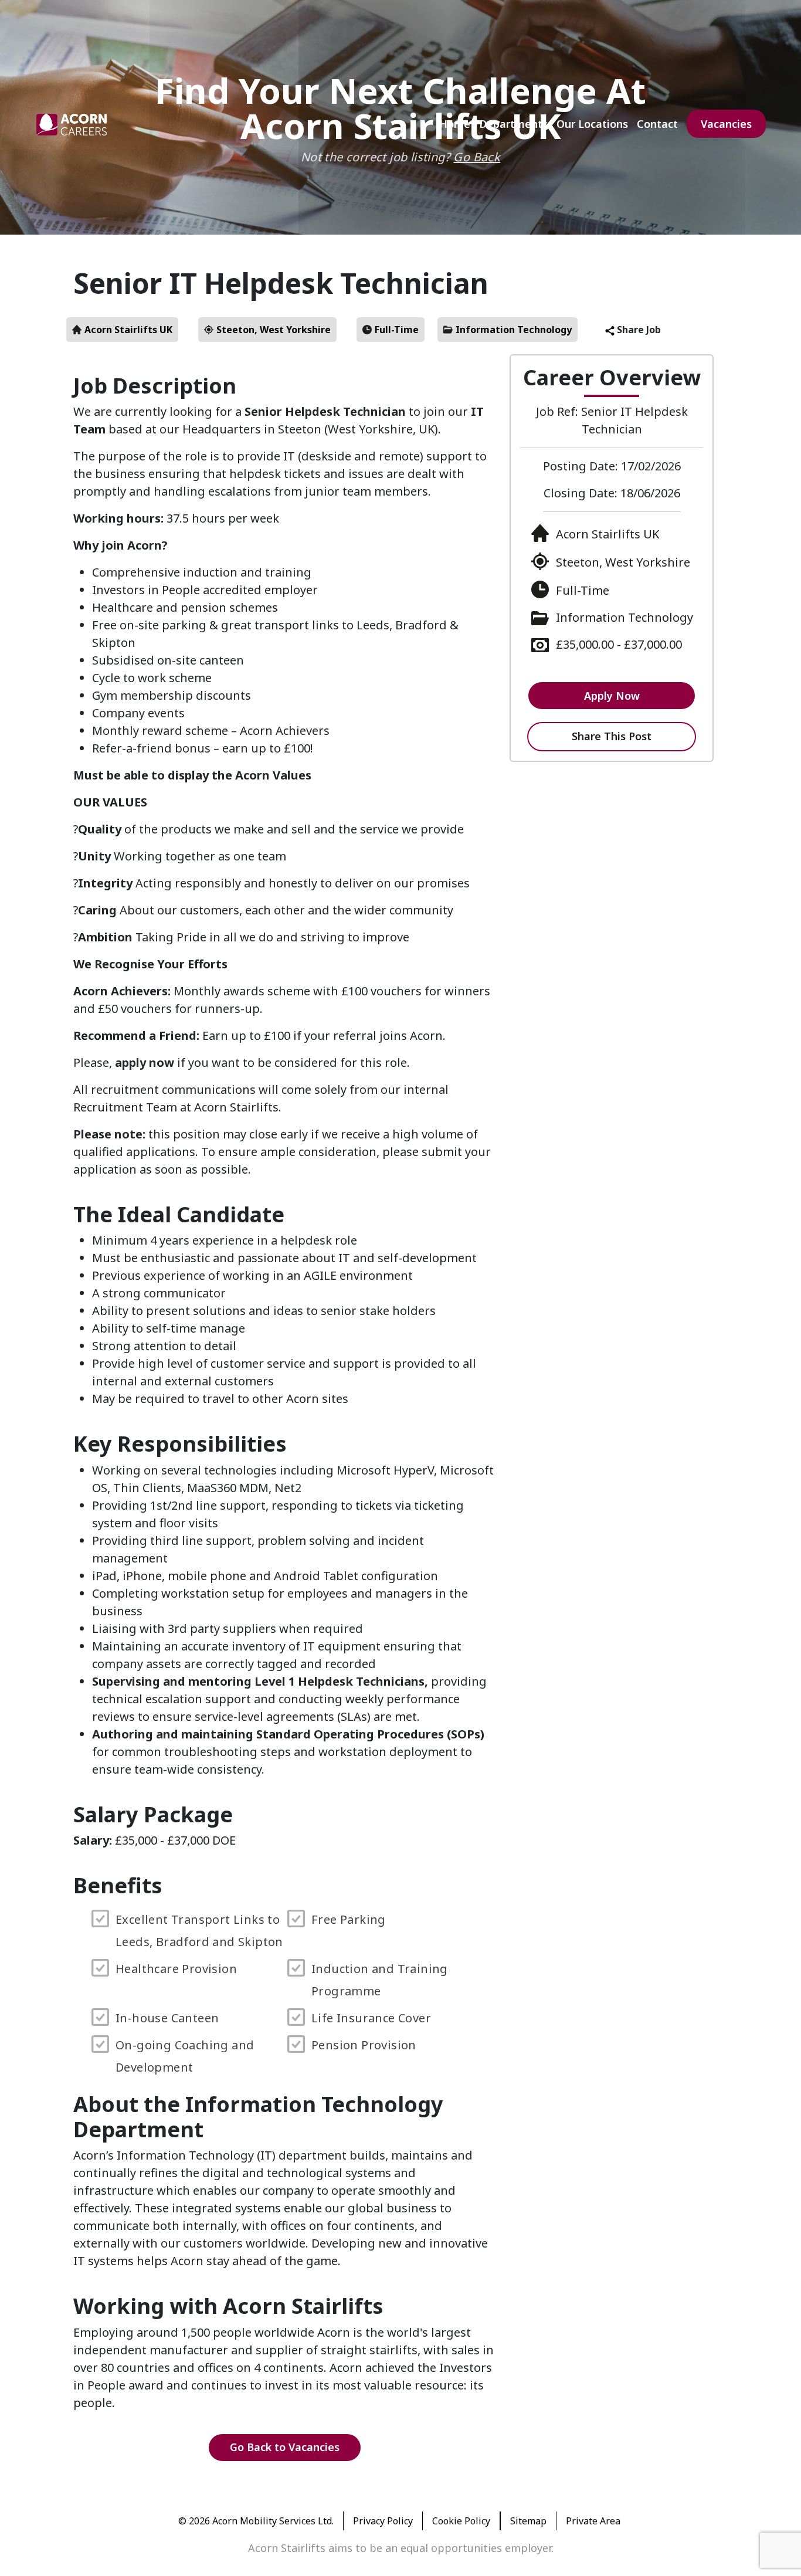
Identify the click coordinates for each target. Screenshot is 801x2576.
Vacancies (726, 124)
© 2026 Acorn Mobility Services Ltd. (256, 2521)
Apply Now (612, 696)
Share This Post (612, 736)
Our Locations (592, 124)
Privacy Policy (383, 2521)
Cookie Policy (461, 2521)
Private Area (593, 2521)
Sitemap (528, 2521)
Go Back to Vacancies (285, 2447)
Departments (513, 124)
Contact (657, 124)
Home (455, 124)
